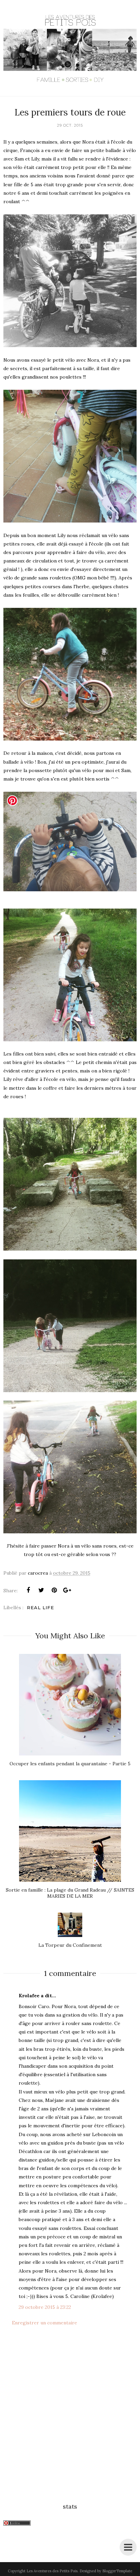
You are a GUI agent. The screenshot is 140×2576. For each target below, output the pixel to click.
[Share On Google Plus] (67, 1590)
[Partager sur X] (41, 1590)
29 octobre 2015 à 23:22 (45, 2307)
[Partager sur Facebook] (28, 1590)
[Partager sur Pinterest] (54, 1590)
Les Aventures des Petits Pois (52, 2571)
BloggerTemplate (117, 2571)
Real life (40, 1608)
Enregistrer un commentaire (45, 2323)
